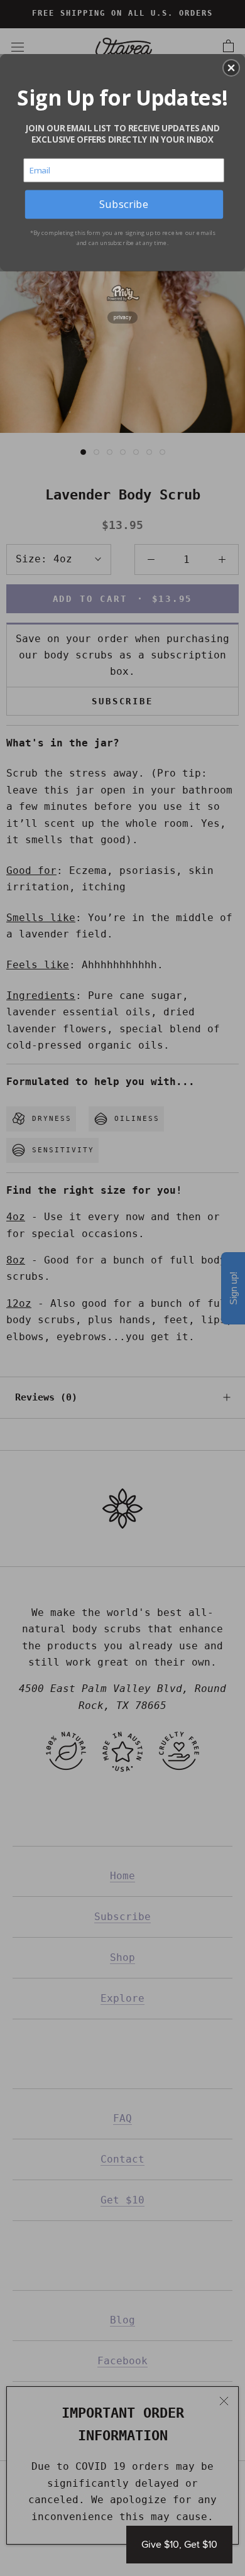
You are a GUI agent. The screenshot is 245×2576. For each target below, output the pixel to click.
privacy (122, 317)
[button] (231, 68)
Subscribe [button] (124, 204)
